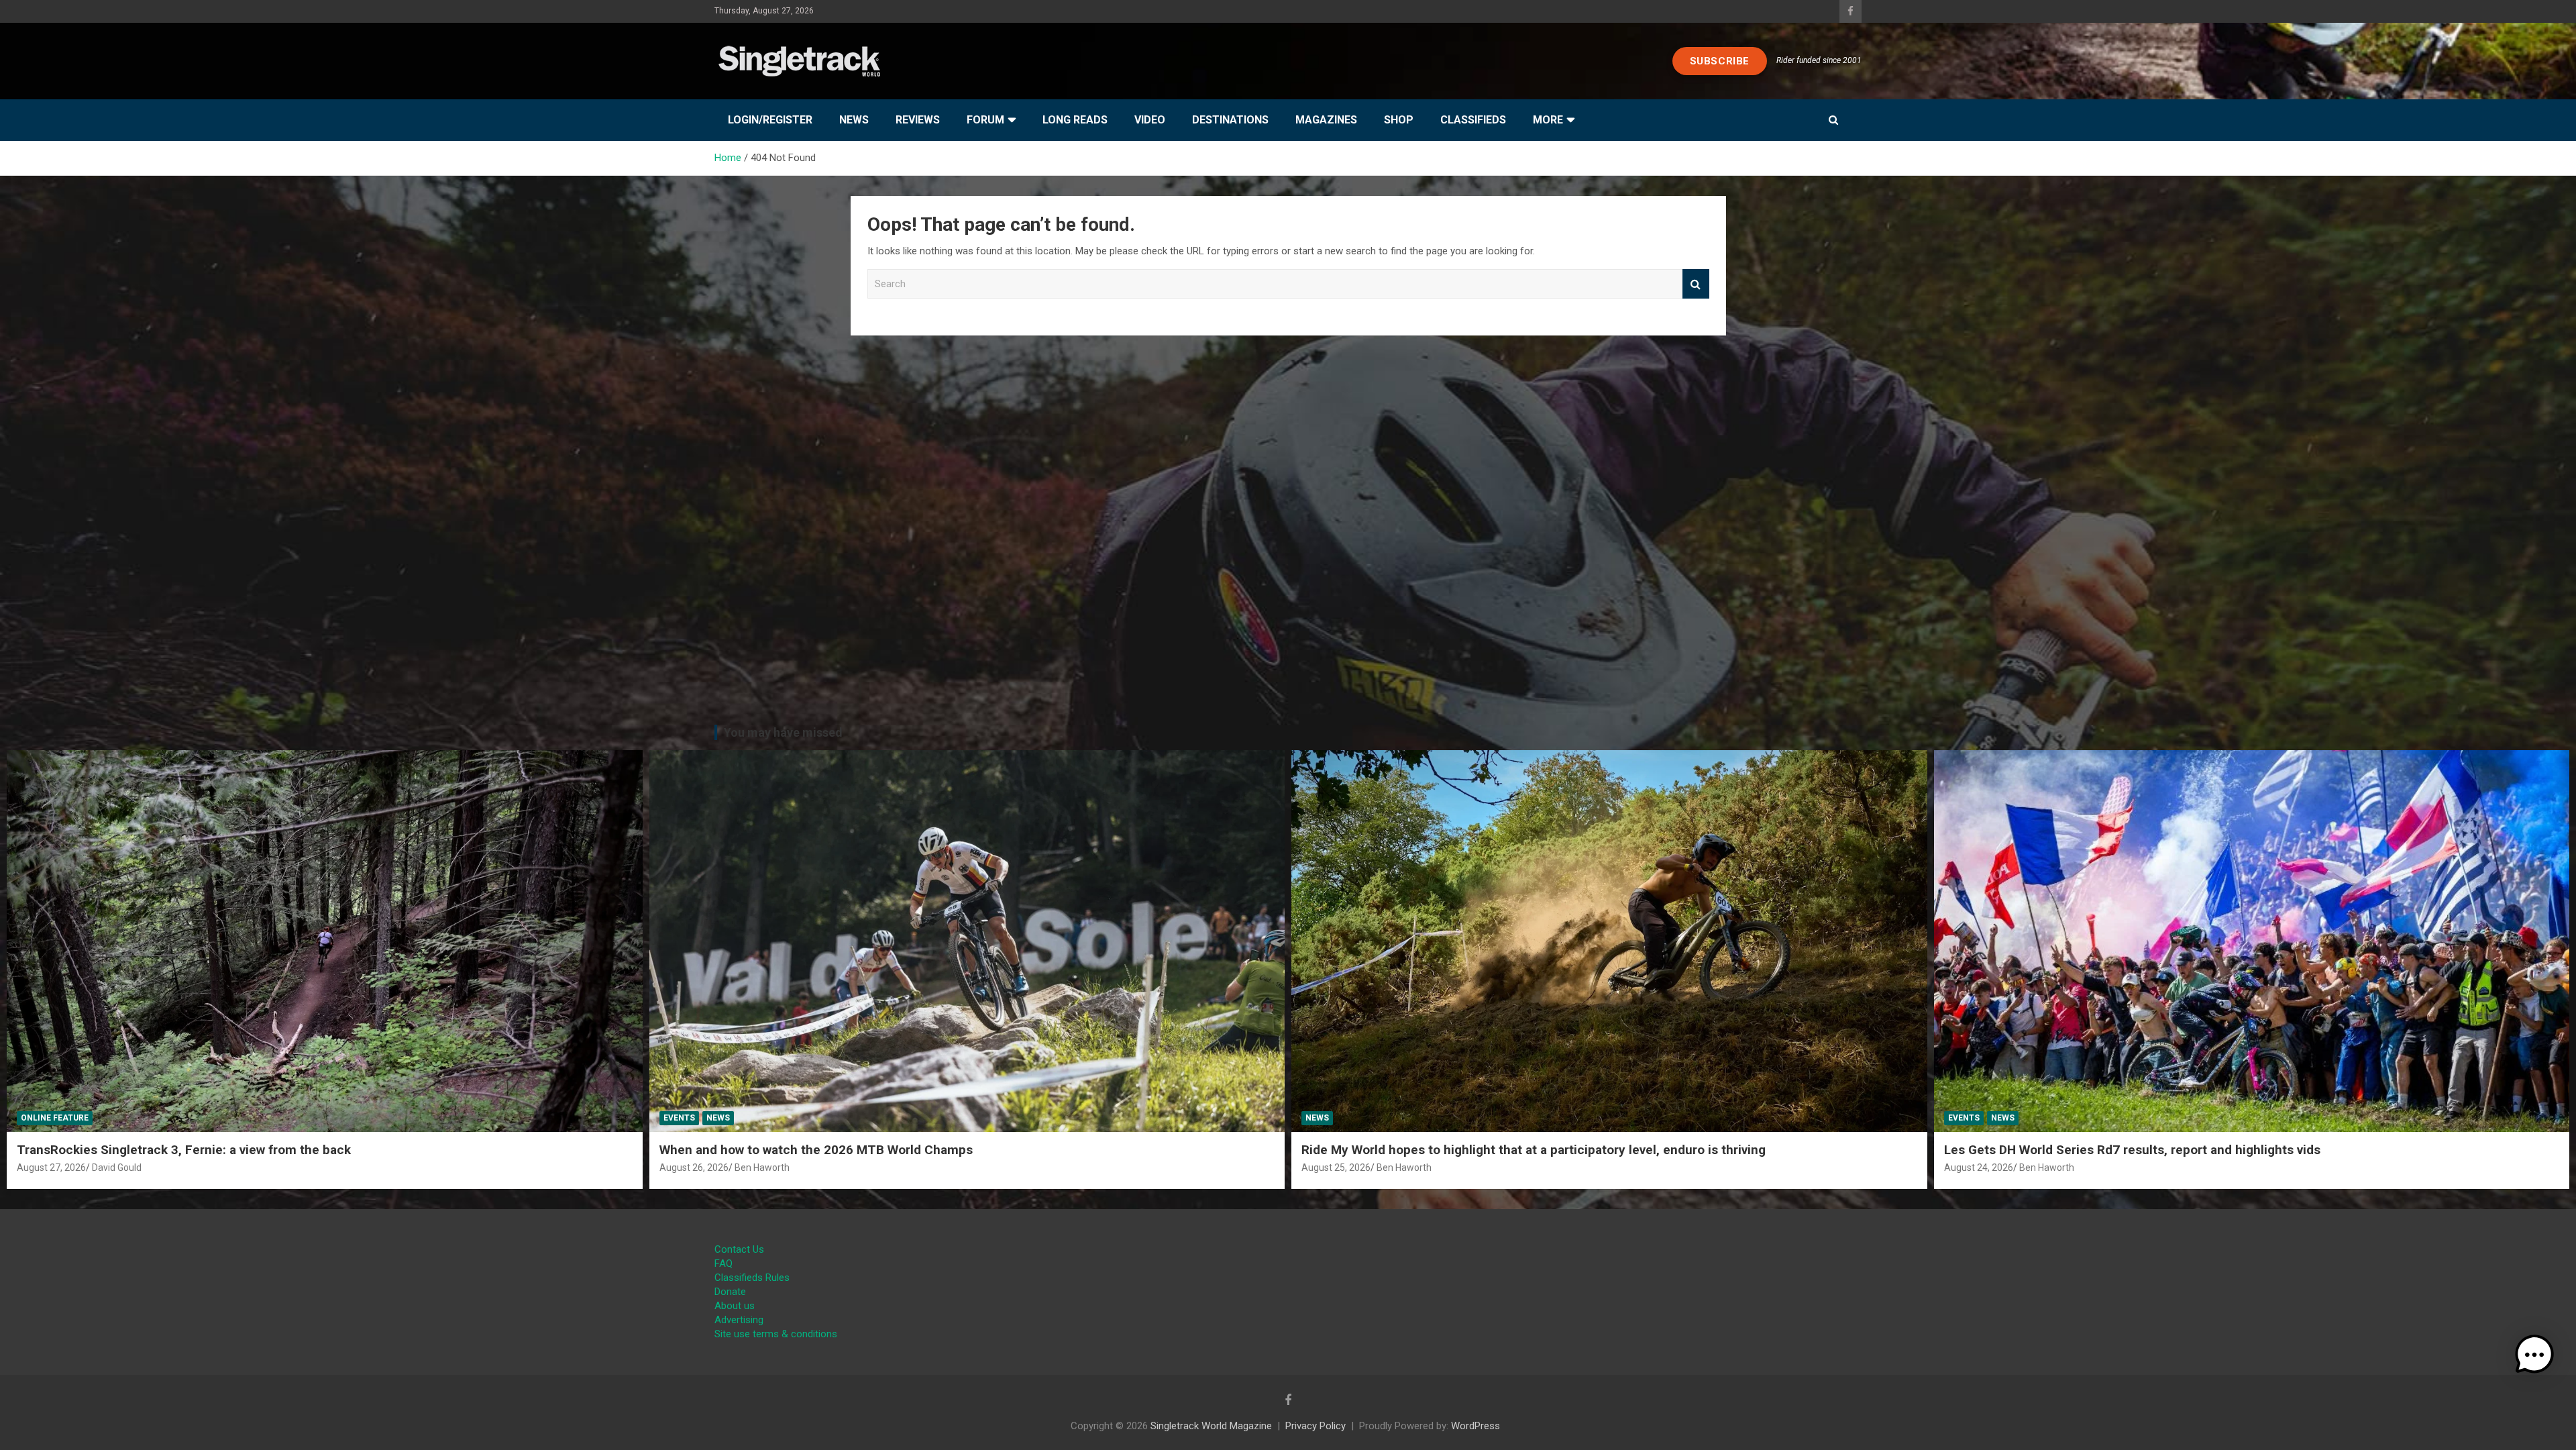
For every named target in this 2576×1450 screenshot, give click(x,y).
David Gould (117, 1168)
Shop (1399, 120)
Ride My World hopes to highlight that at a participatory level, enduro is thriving (1534, 1150)
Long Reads (1075, 120)
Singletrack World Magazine (1211, 1426)
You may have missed (783, 732)
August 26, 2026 (694, 1168)
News (854, 120)
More (1548, 120)
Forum (985, 120)
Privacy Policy (1316, 1426)
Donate (730, 1292)
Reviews (918, 120)
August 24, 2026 (1979, 1168)
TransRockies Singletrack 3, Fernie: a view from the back (184, 1150)
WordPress (1475, 1426)
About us (735, 1306)
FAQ (723, 1263)
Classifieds (1473, 120)
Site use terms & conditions (776, 1334)
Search (1696, 284)
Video (1150, 120)
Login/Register (770, 120)
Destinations (1230, 120)
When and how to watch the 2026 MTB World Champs (816, 1150)
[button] (2534, 1355)
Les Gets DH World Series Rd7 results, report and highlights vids (2132, 1150)
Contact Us (739, 1249)
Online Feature (55, 1118)
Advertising (739, 1320)
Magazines (1326, 120)
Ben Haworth (762, 1168)
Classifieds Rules (752, 1278)
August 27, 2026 (51, 1168)
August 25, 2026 (1336, 1168)
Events (679, 1118)
